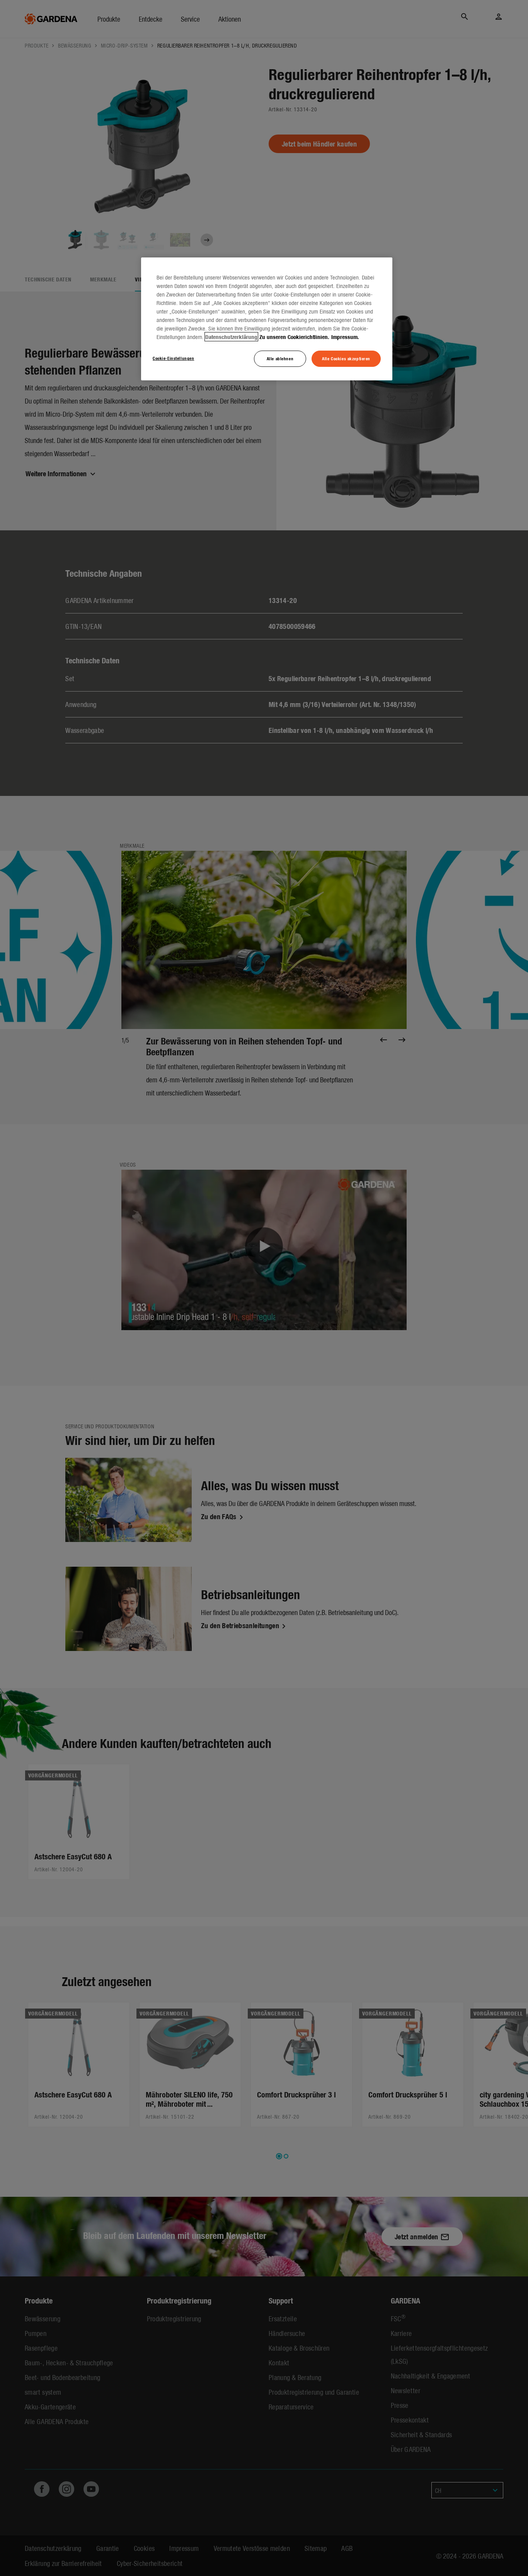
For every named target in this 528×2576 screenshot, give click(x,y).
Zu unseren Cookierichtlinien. (294, 337)
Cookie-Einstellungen (173, 358)
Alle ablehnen (280, 358)
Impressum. (345, 337)
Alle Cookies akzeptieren (346, 358)
